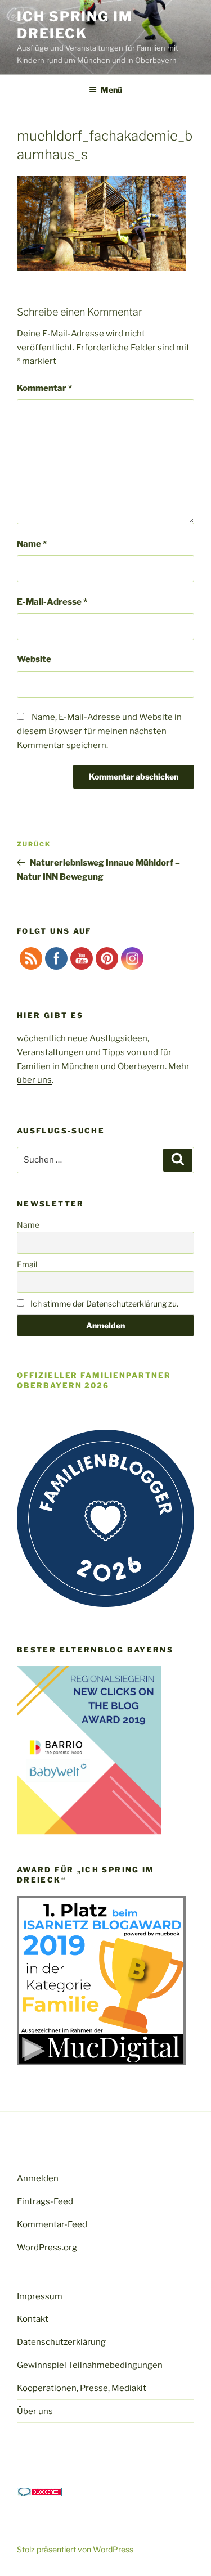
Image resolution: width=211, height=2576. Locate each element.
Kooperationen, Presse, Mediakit (82, 2388)
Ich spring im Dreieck (75, 25)
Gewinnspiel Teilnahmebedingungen (90, 2365)
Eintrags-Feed (45, 2201)
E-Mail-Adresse (52, 602)
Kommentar (44, 388)
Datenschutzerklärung (61, 2342)
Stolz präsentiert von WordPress (75, 2549)
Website (34, 659)
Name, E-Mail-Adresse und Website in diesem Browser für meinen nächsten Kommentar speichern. (99, 731)
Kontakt (33, 2319)
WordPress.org (47, 2248)
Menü (111, 90)
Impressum (40, 2296)
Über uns (35, 2411)
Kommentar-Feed (52, 2224)
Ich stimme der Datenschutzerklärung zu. (104, 1303)
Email (27, 1264)
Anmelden (38, 2178)
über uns (34, 1080)
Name (32, 544)
